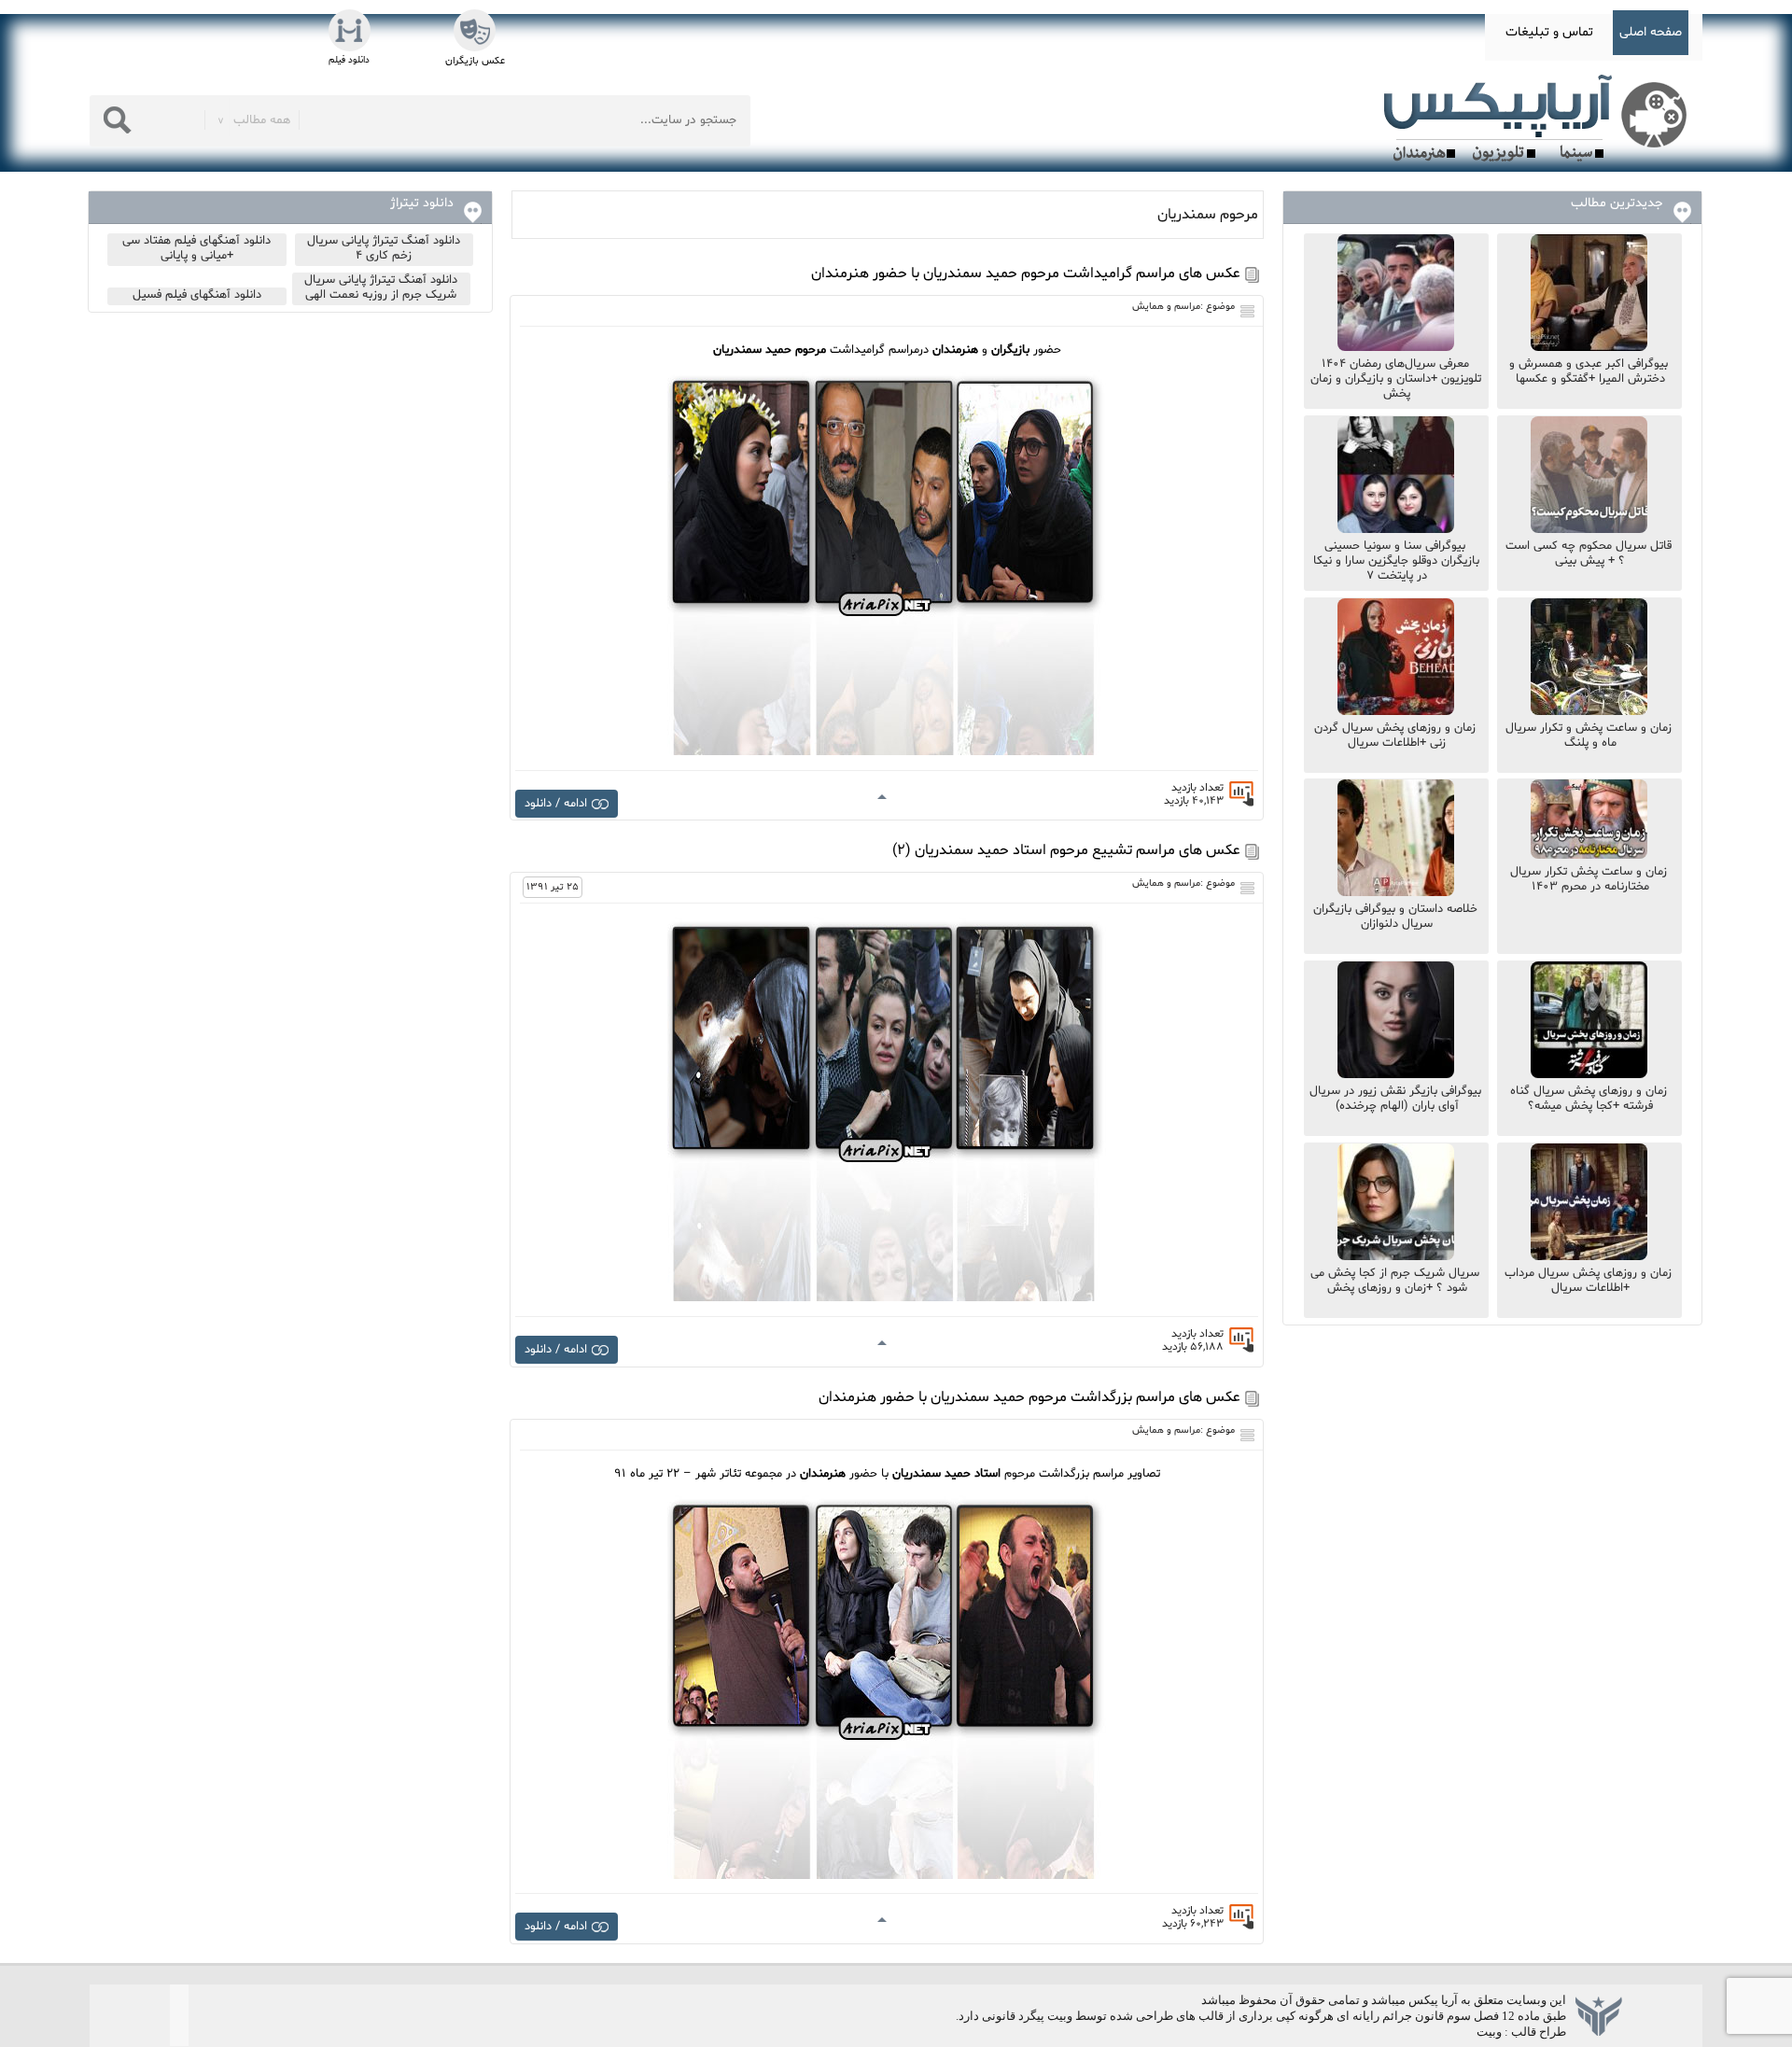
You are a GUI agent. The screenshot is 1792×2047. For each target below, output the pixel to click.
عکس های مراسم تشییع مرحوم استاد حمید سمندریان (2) (1066, 850)
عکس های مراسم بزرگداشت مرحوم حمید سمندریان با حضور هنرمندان (1029, 1397)
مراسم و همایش (1166, 307)
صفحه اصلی (1651, 32)
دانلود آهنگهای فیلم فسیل (197, 295)
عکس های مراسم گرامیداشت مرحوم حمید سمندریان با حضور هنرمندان (1026, 273)
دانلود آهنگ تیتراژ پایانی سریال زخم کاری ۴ (384, 248)
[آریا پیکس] (1539, 119)
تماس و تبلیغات (1549, 32)
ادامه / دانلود (556, 804)
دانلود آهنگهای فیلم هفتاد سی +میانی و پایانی (196, 248)
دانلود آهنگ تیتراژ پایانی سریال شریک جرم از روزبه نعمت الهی (381, 287)
